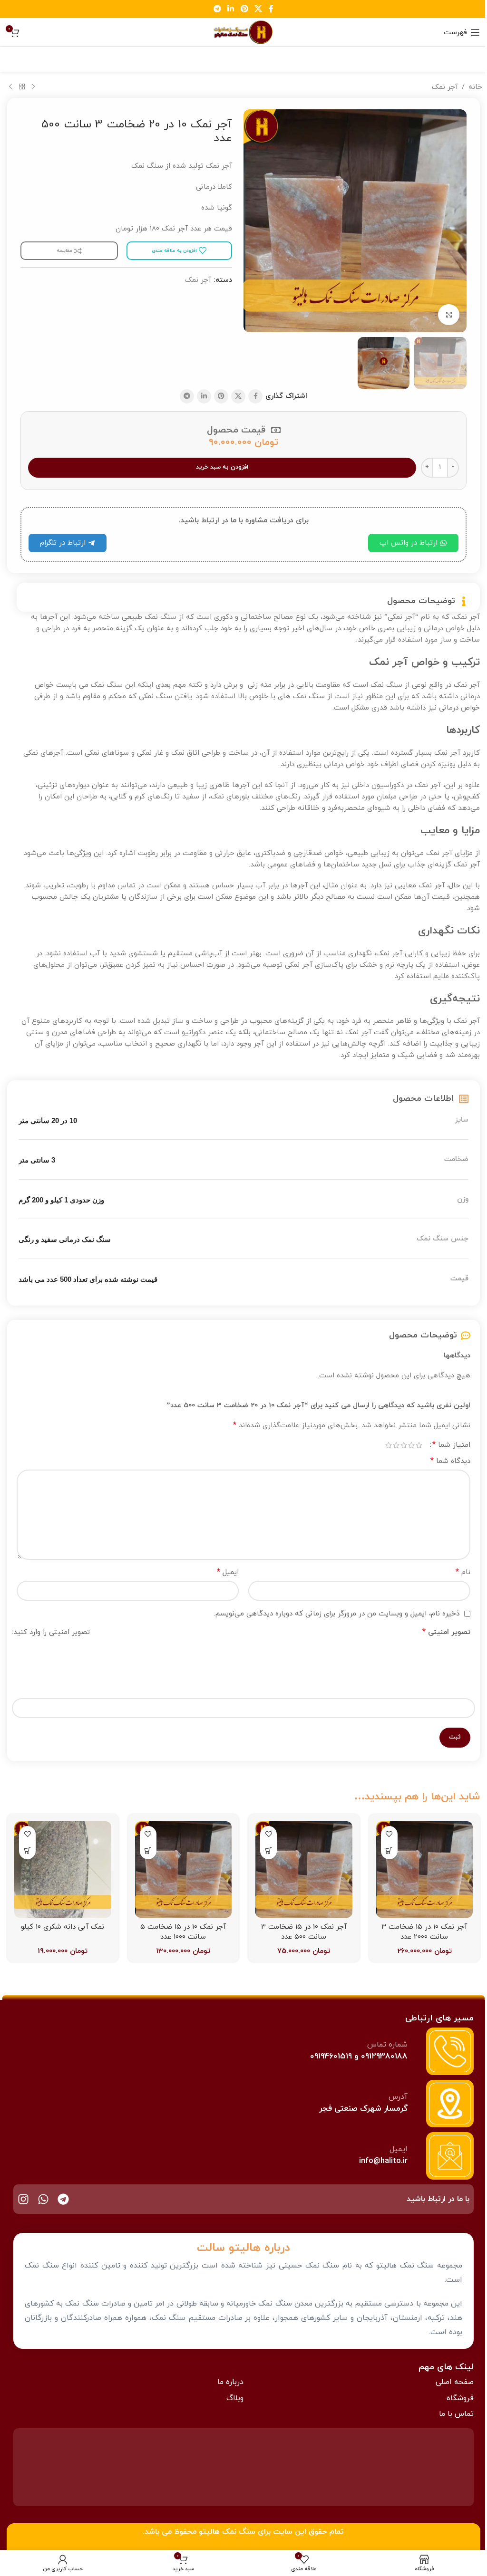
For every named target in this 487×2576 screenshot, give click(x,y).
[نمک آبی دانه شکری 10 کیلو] (63, 1870)
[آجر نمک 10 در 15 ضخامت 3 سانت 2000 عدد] (425, 1870)
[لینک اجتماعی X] (258, 9)
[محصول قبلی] (33, 87)
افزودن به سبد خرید (222, 467)
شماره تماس (387, 2045)
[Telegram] (63, 2199)
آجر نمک (445, 87)
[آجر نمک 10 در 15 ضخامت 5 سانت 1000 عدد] (184, 1870)
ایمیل (228, 1572)
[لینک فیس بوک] (271, 9)
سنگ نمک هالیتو (227, 2532)
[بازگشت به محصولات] (22, 87)
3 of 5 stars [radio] (404, 1445)
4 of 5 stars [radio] (396, 1445)
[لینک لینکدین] (231, 9)
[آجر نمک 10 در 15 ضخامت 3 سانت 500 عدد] (304, 1870)
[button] (389, 1851)
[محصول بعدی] (10, 87)
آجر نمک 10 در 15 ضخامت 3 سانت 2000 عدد (424, 1932)
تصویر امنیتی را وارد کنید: (51, 1632)
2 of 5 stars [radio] (411, 1445)
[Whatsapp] (43, 2199)
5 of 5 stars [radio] (389, 1445)
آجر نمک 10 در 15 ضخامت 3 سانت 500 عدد (304, 1932)
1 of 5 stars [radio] (419, 1445)
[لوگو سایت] (243, 32)
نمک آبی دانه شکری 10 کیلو (63, 1927)
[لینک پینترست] (244, 9)
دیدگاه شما (450, 1461)
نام (463, 1572)
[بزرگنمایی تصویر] (449, 315)
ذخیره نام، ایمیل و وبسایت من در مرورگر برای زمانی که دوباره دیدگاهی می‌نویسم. (337, 1614)
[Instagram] (23, 2199)
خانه (475, 87)
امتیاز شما (451, 1445)
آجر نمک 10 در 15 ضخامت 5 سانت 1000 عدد (183, 1932)
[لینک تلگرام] (217, 9)
